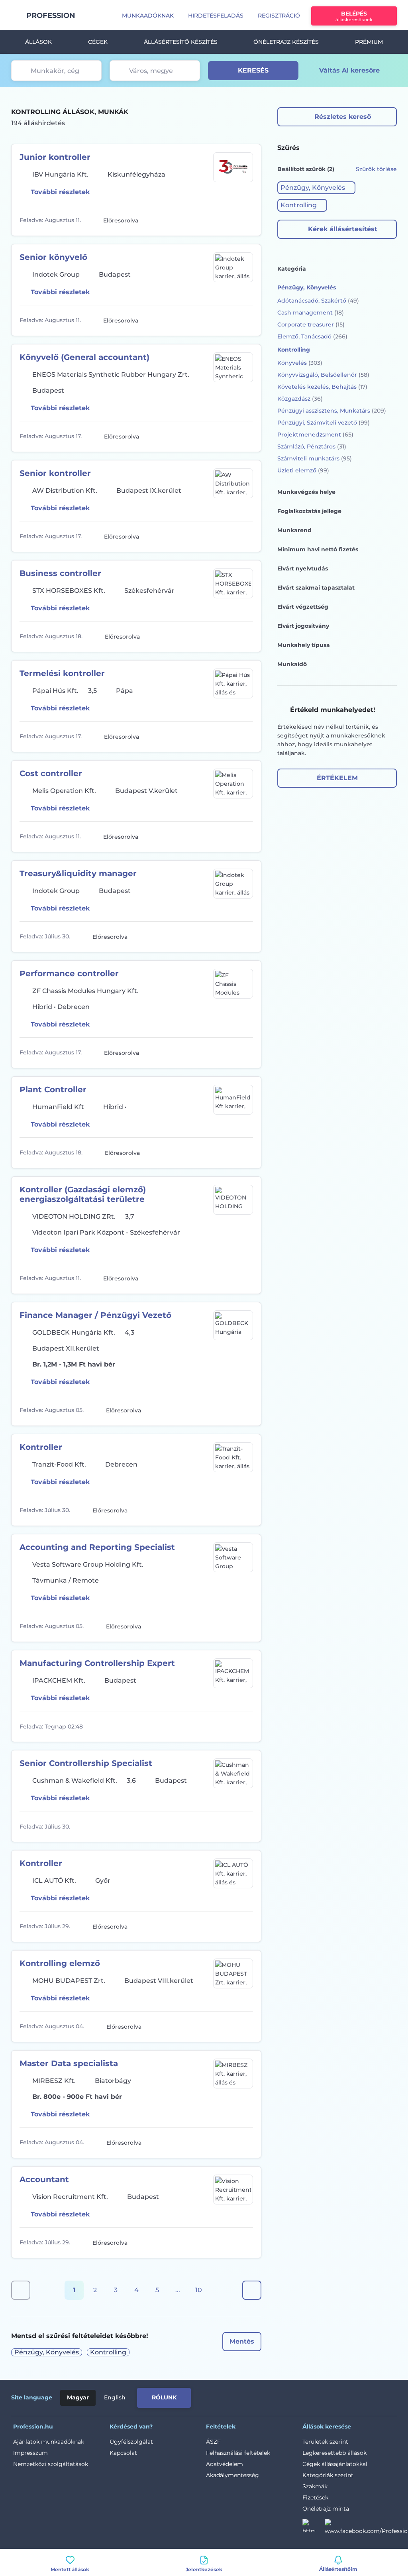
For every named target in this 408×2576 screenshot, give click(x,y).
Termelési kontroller (62, 673)
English (115, 2397)
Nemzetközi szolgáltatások (51, 2464)
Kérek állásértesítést (343, 229)
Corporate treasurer (311, 324)
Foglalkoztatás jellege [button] (309, 511)
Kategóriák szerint (328, 2475)
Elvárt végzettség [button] (303, 607)
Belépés (354, 16)
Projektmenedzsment (315, 435)
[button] (316, 188)
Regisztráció (279, 16)
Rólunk (164, 2397)
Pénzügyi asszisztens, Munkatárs (332, 411)
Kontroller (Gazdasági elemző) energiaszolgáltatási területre (83, 1194)
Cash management (311, 313)
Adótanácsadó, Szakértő (318, 301)
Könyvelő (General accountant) (84, 357)
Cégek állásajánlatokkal (335, 2464)
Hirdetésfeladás (216, 16)
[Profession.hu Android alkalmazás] (364, 2396)
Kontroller (41, 1447)
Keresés (253, 70)
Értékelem (337, 778)
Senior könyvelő (53, 257)
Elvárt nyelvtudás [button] (303, 568)
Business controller (60, 573)
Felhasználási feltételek (238, 2453)
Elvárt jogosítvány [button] (303, 626)
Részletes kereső (343, 117)
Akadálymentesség (232, 2475)
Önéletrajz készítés (286, 42)
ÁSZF (213, 2442)
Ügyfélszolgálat (131, 2442)
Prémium (369, 42)
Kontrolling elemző (60, 1963)
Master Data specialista (69, 2063)
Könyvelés (300, 363)
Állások (38, 42)
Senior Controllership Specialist (86, 1763)
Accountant (44, 2179)
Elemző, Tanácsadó (312, 336)
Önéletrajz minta (326, 2509)
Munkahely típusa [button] (304, 645)
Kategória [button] (292, 269)
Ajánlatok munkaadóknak (49, 2442)
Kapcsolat (123, 2453)
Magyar (78, 2397)
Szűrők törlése (376, 169)
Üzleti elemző (303, 470)
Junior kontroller (55, 157)
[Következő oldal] (252, 2290)
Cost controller (51, 773)
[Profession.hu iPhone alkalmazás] (307, 2396)
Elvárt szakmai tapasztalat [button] (316, 588)
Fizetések (315, 2497)
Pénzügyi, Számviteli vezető (324, 423)
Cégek (98, 42)
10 (199, 2290)
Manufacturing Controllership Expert (97, 1663)
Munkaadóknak (148, 16)
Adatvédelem (225, 2464)
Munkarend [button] (294, 530)
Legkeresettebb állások (334, 2453)
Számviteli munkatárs (315, 458)
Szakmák (315, 2486)
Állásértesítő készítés (181, 42)
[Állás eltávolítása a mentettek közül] (246, 220)
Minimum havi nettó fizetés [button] (318, 549)
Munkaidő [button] (292, 664)
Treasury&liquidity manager (78, 873)
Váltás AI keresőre (349, 70)
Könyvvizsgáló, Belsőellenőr (323, 375)
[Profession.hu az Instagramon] (314, 2528)
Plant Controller (53, 1089)
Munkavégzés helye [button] (306, 492)
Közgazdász (300, 399)
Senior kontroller (55, 473)
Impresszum (30, 2453)
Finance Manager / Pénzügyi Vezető (95, 1315)
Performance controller (69, 973)
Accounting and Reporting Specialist (97, 1547)
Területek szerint (325, 2442)
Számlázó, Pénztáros (312, 446)
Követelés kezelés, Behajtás (322, 387)
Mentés (242, 2341)
